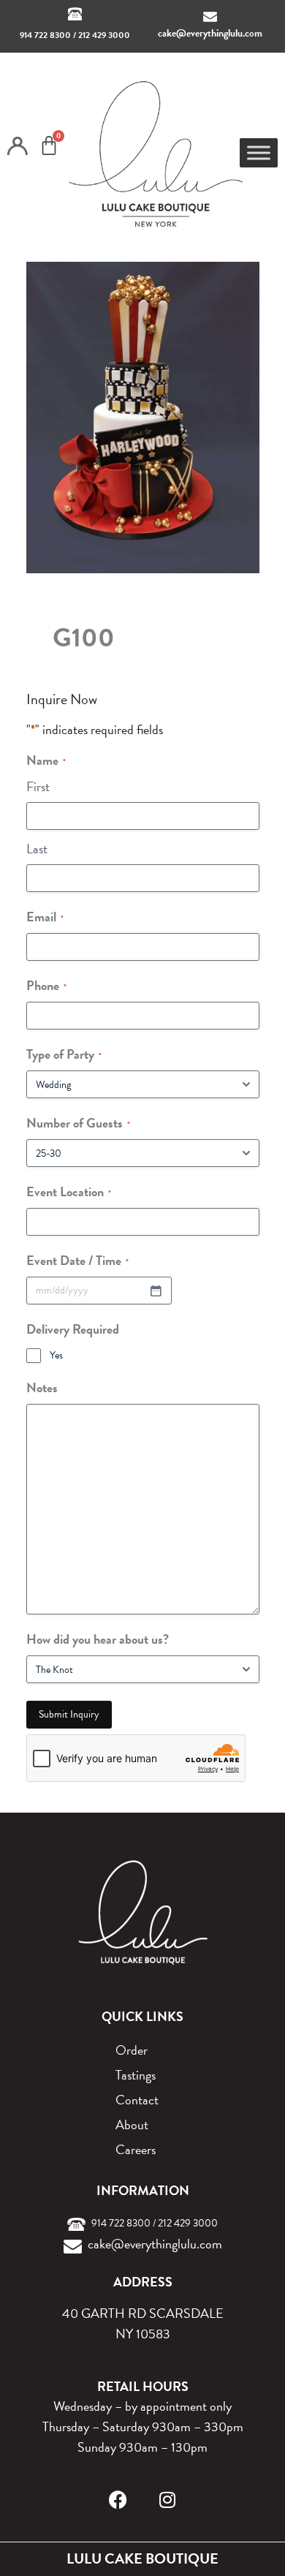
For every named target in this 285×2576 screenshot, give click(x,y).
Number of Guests (78, 1123)
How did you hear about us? (98, 1639)
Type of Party (64, 1054)
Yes (56, 1356)
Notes (42, 1387)
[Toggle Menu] (259, 152)
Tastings (136, 2075)
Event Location (69, 1191)
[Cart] (49, 146)
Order (132, 2050)
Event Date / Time (77, 1260)
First (38, 786)
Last (37, 849)
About (132, 2124)
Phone (46, 985)
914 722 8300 (45, 35)
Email (45, 917)
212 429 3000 (104, 35)
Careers (136, 2149)
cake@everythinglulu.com (210, 33)
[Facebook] (118, 2500)
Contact (137, 2100)
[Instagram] (168, 2500)
